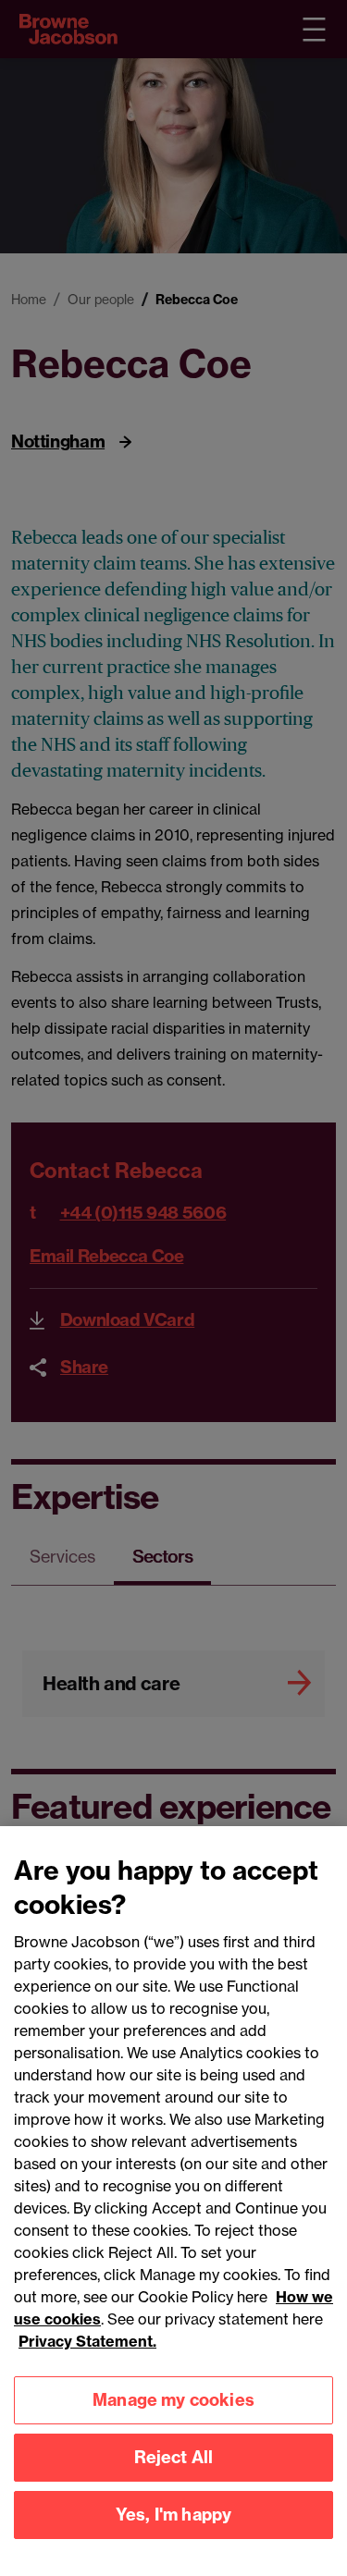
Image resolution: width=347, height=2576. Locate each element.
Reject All (174, 2457)
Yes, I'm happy (174, 2515)
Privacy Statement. (87, 2341)
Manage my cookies (173, 2400)
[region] (173, 2201)
